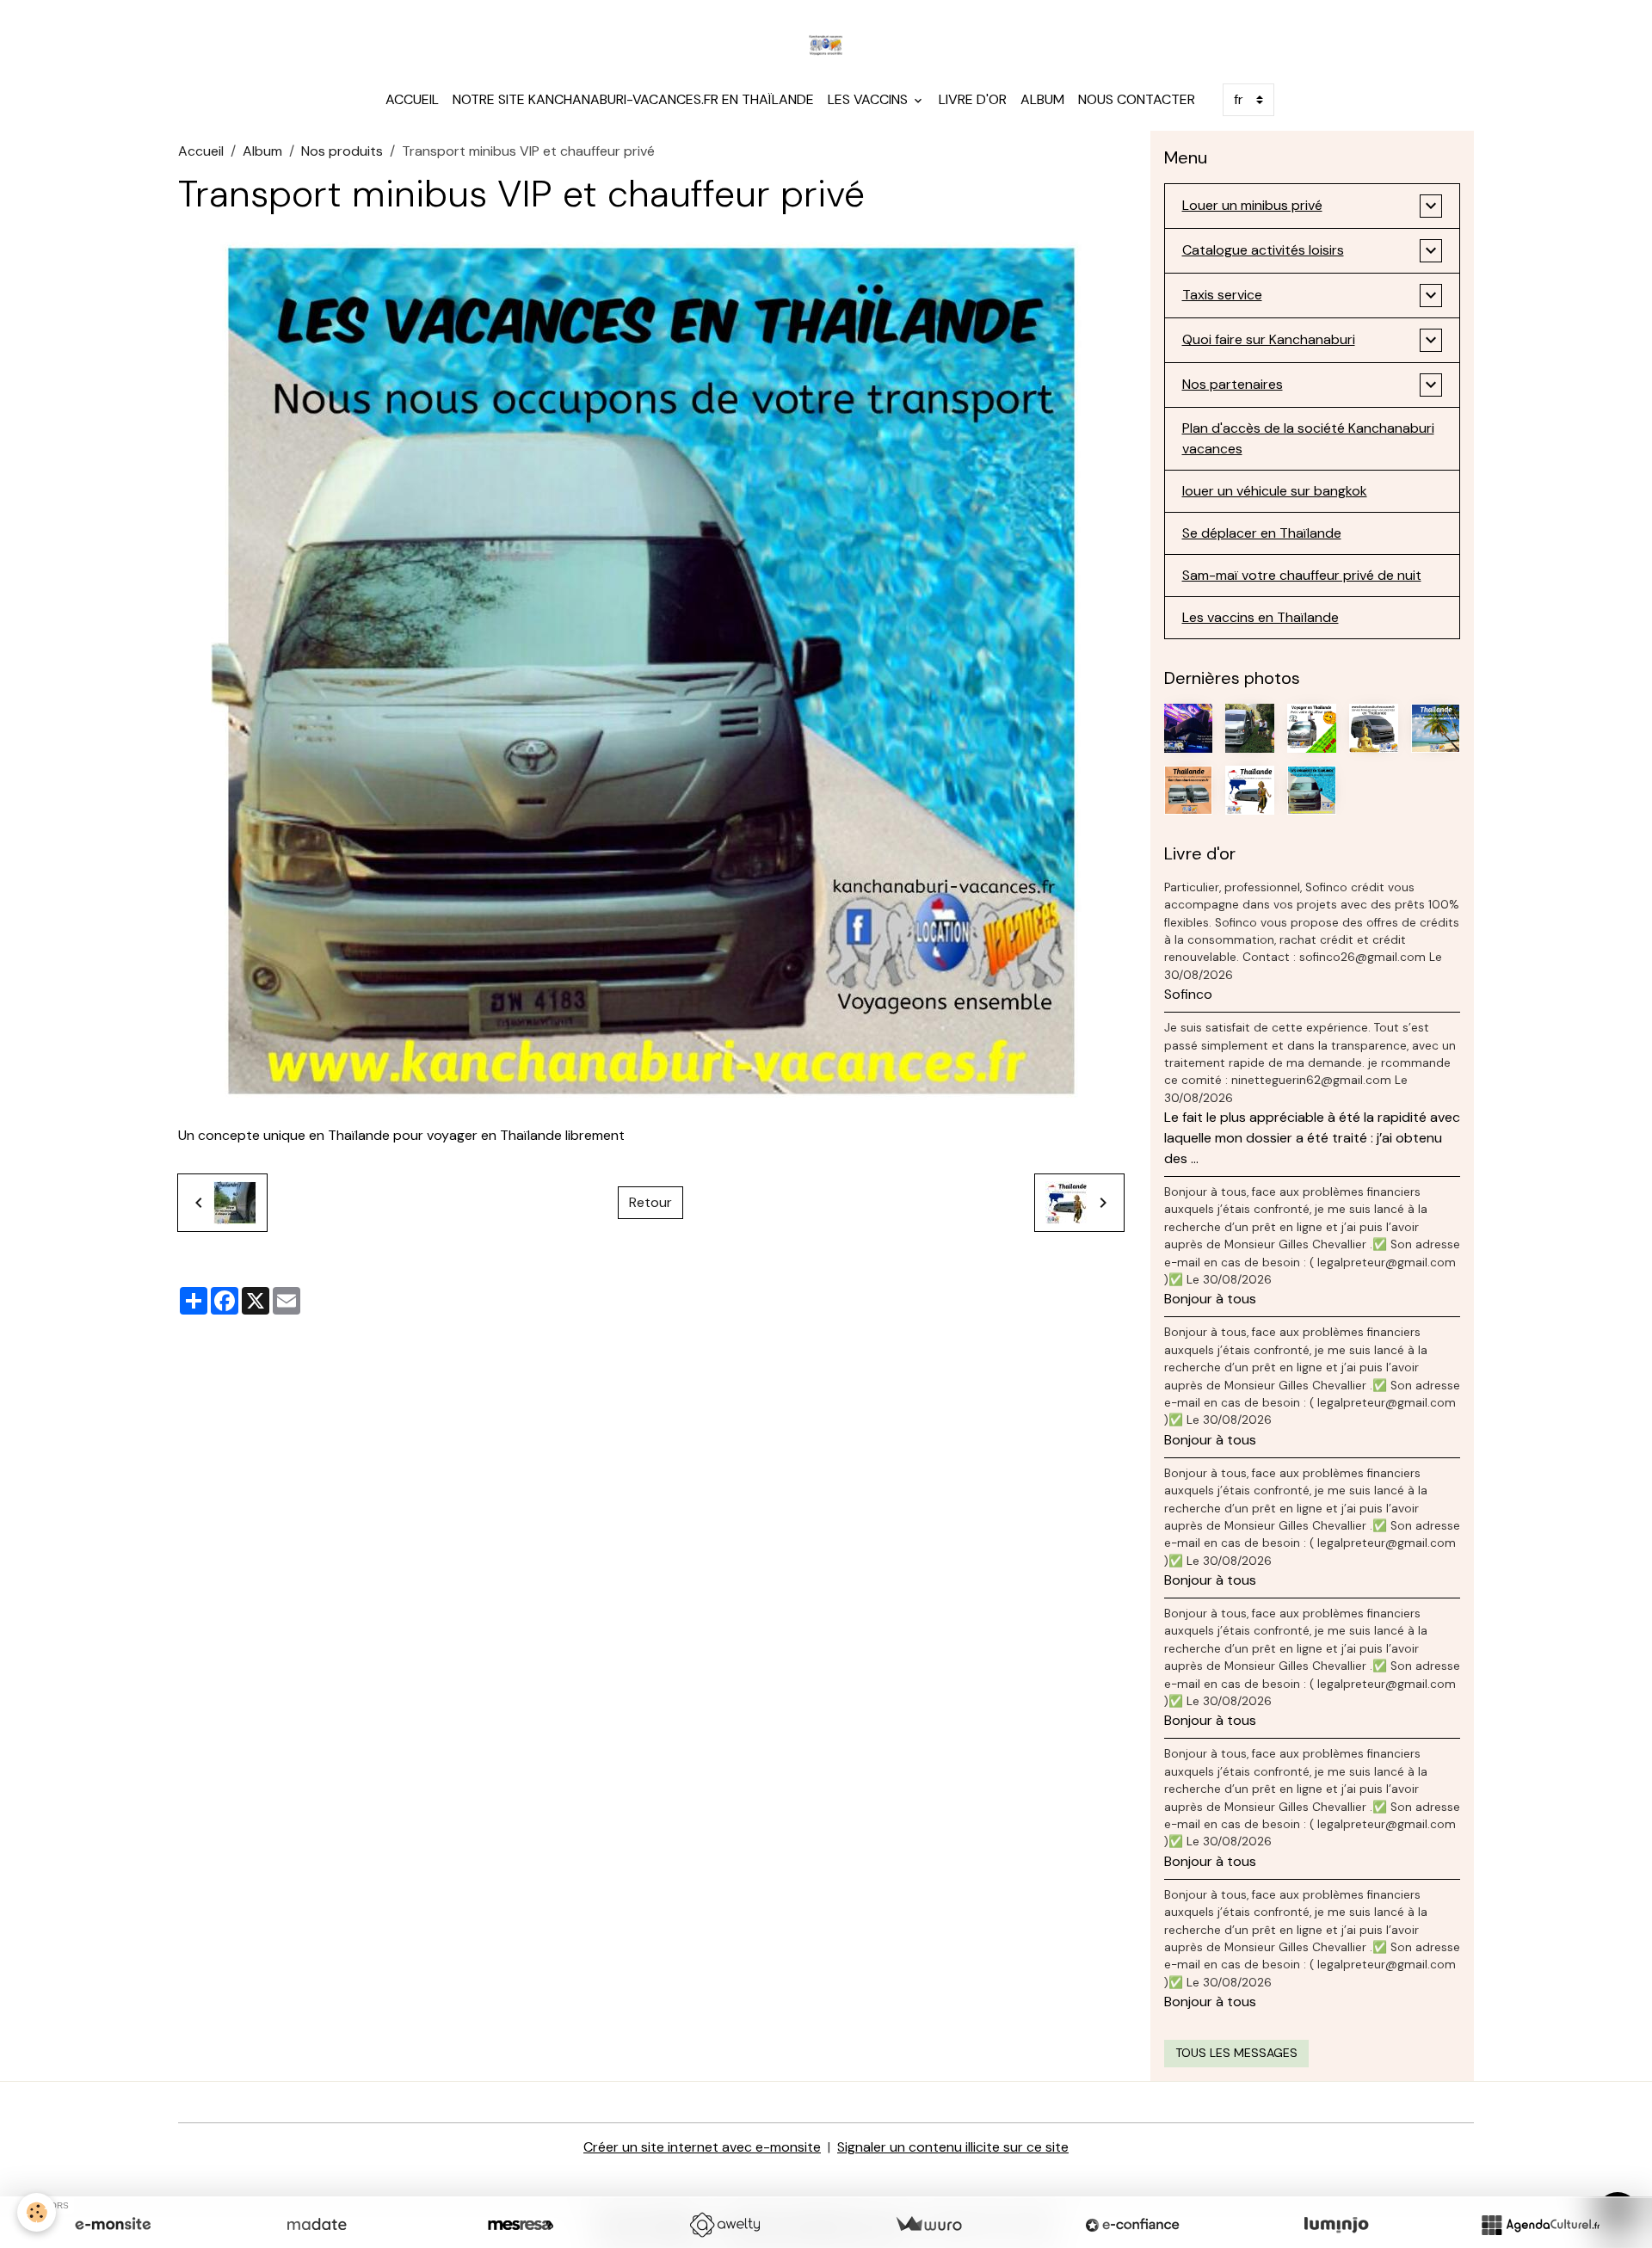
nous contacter (1137, 99)
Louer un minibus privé (1252, 205)
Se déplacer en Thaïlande (1262, 533)
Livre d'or (973, 99)
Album (1042, 99)
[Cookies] (37, 2212)
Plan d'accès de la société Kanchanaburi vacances (1308, 438)
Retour (650, 1202)
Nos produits (342, 151)
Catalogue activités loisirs (1263, 250)
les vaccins (869, 99)
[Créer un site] (113, 2225)
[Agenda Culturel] (1540, 2225)
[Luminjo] (1336, 2225)
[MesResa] (521, 2225)
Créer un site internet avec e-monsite (702, 2147)
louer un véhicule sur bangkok (1275, 491)
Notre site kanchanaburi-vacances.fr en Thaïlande (633, 99)
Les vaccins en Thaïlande (1261, 617)
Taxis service (1222, 295)
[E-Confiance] (1132, 2225)
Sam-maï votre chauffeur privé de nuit (1302, 575)
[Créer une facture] (928, 2225)
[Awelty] (724, 2225)
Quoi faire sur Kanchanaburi (1269, 339)
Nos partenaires (1233, 384)
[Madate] (317, 2225)
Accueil (412, 99)
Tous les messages (1236, 2053)
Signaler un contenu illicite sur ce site (953, 2147)
